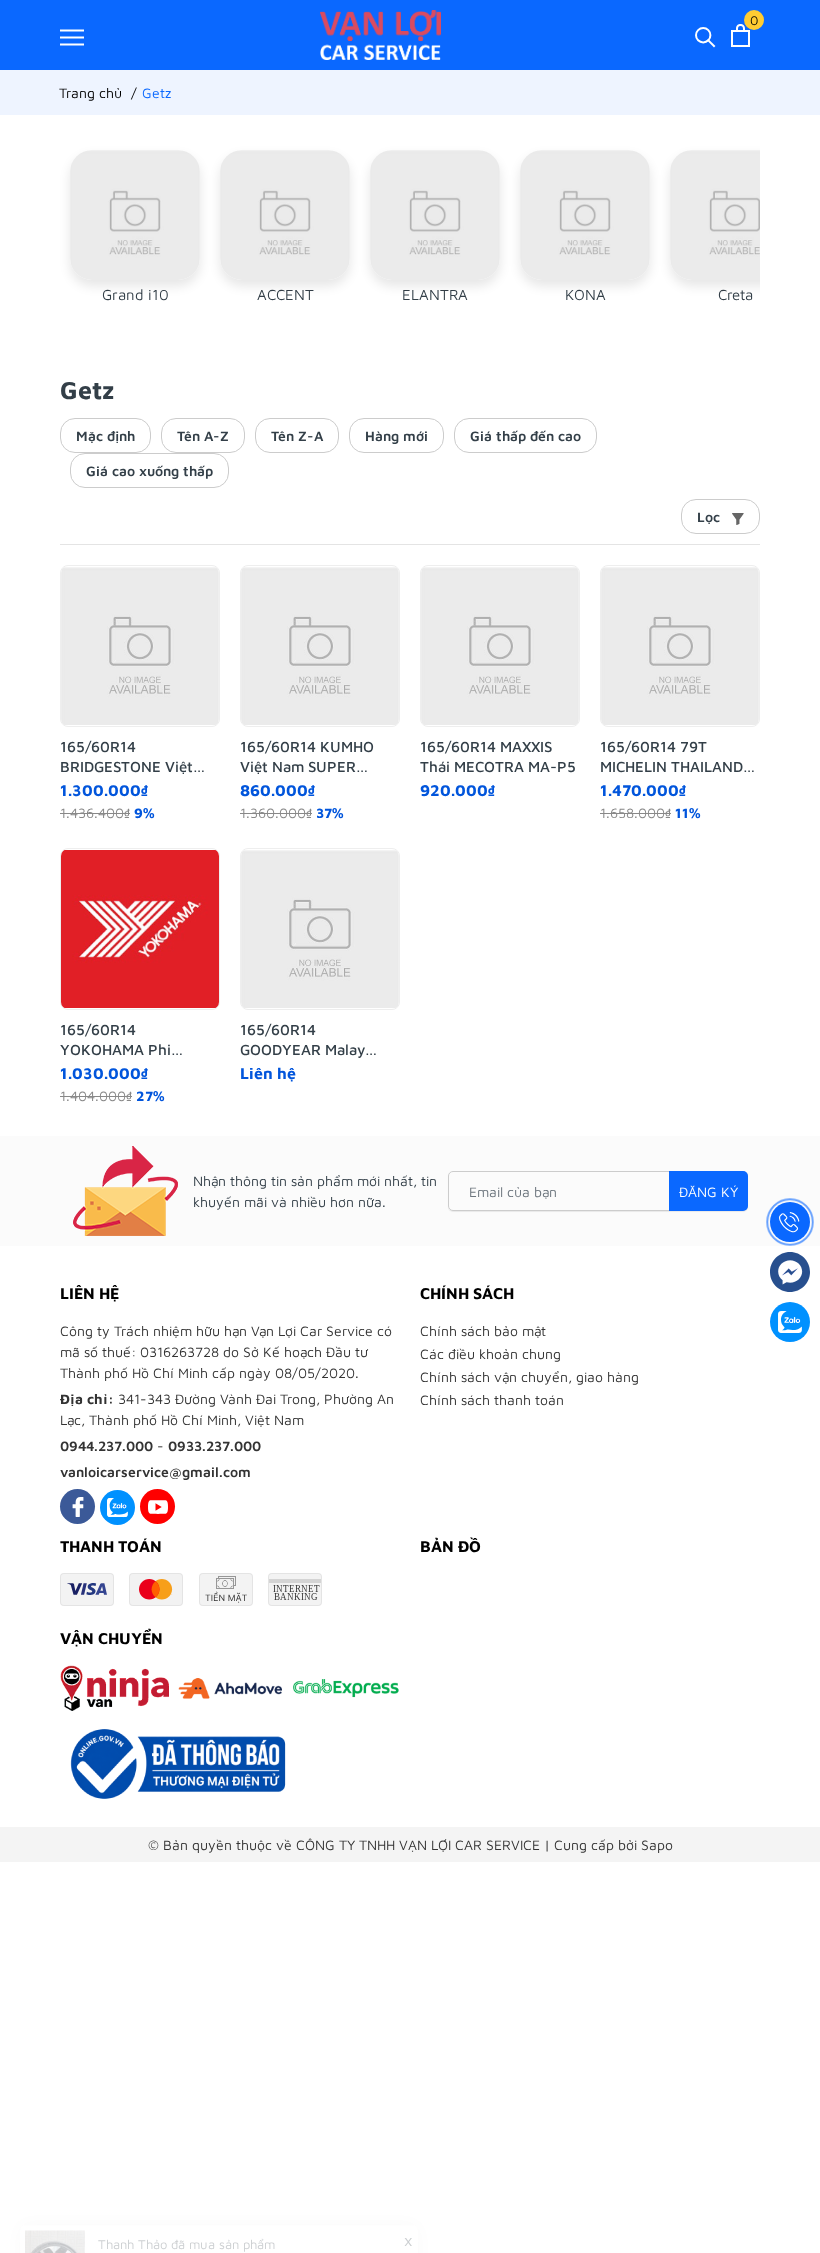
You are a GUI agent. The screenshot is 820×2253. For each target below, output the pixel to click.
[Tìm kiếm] (705, 35)
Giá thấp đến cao (525, 435)
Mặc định (105, 435)
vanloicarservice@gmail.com (155, 1471)
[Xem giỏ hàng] (740, 35)
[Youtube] (157, 1506)
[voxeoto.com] (380, 35)
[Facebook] (77, 1506)
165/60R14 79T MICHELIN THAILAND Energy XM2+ (671, 757)
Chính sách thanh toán (492, 1399)
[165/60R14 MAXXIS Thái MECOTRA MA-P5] (500, 646)
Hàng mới (396, 435)
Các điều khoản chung (490, 1353)
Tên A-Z (203, 435)
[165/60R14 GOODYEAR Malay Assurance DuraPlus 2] (320, 929)
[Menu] (72, 36)
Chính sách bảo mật (483, 1330)
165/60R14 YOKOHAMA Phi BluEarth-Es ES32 (121, 1040)
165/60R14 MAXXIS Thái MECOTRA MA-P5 (498, 756)
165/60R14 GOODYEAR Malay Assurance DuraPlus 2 (315, 1040)
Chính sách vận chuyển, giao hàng (529, 1376)
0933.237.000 (214, 1445)
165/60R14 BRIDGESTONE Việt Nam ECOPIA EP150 (129, 757)
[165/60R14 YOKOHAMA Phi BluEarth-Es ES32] (140, 929)
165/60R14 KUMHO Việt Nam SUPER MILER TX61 (307, 757)
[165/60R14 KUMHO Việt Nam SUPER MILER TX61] (320, 646)
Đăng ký (708, 1191)
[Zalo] (117, 1506)
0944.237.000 (106, 1445)
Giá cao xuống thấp (149, 470)
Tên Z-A (297, 435)
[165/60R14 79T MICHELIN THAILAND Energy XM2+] (680, 646)
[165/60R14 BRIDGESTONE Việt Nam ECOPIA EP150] (140, 646)
